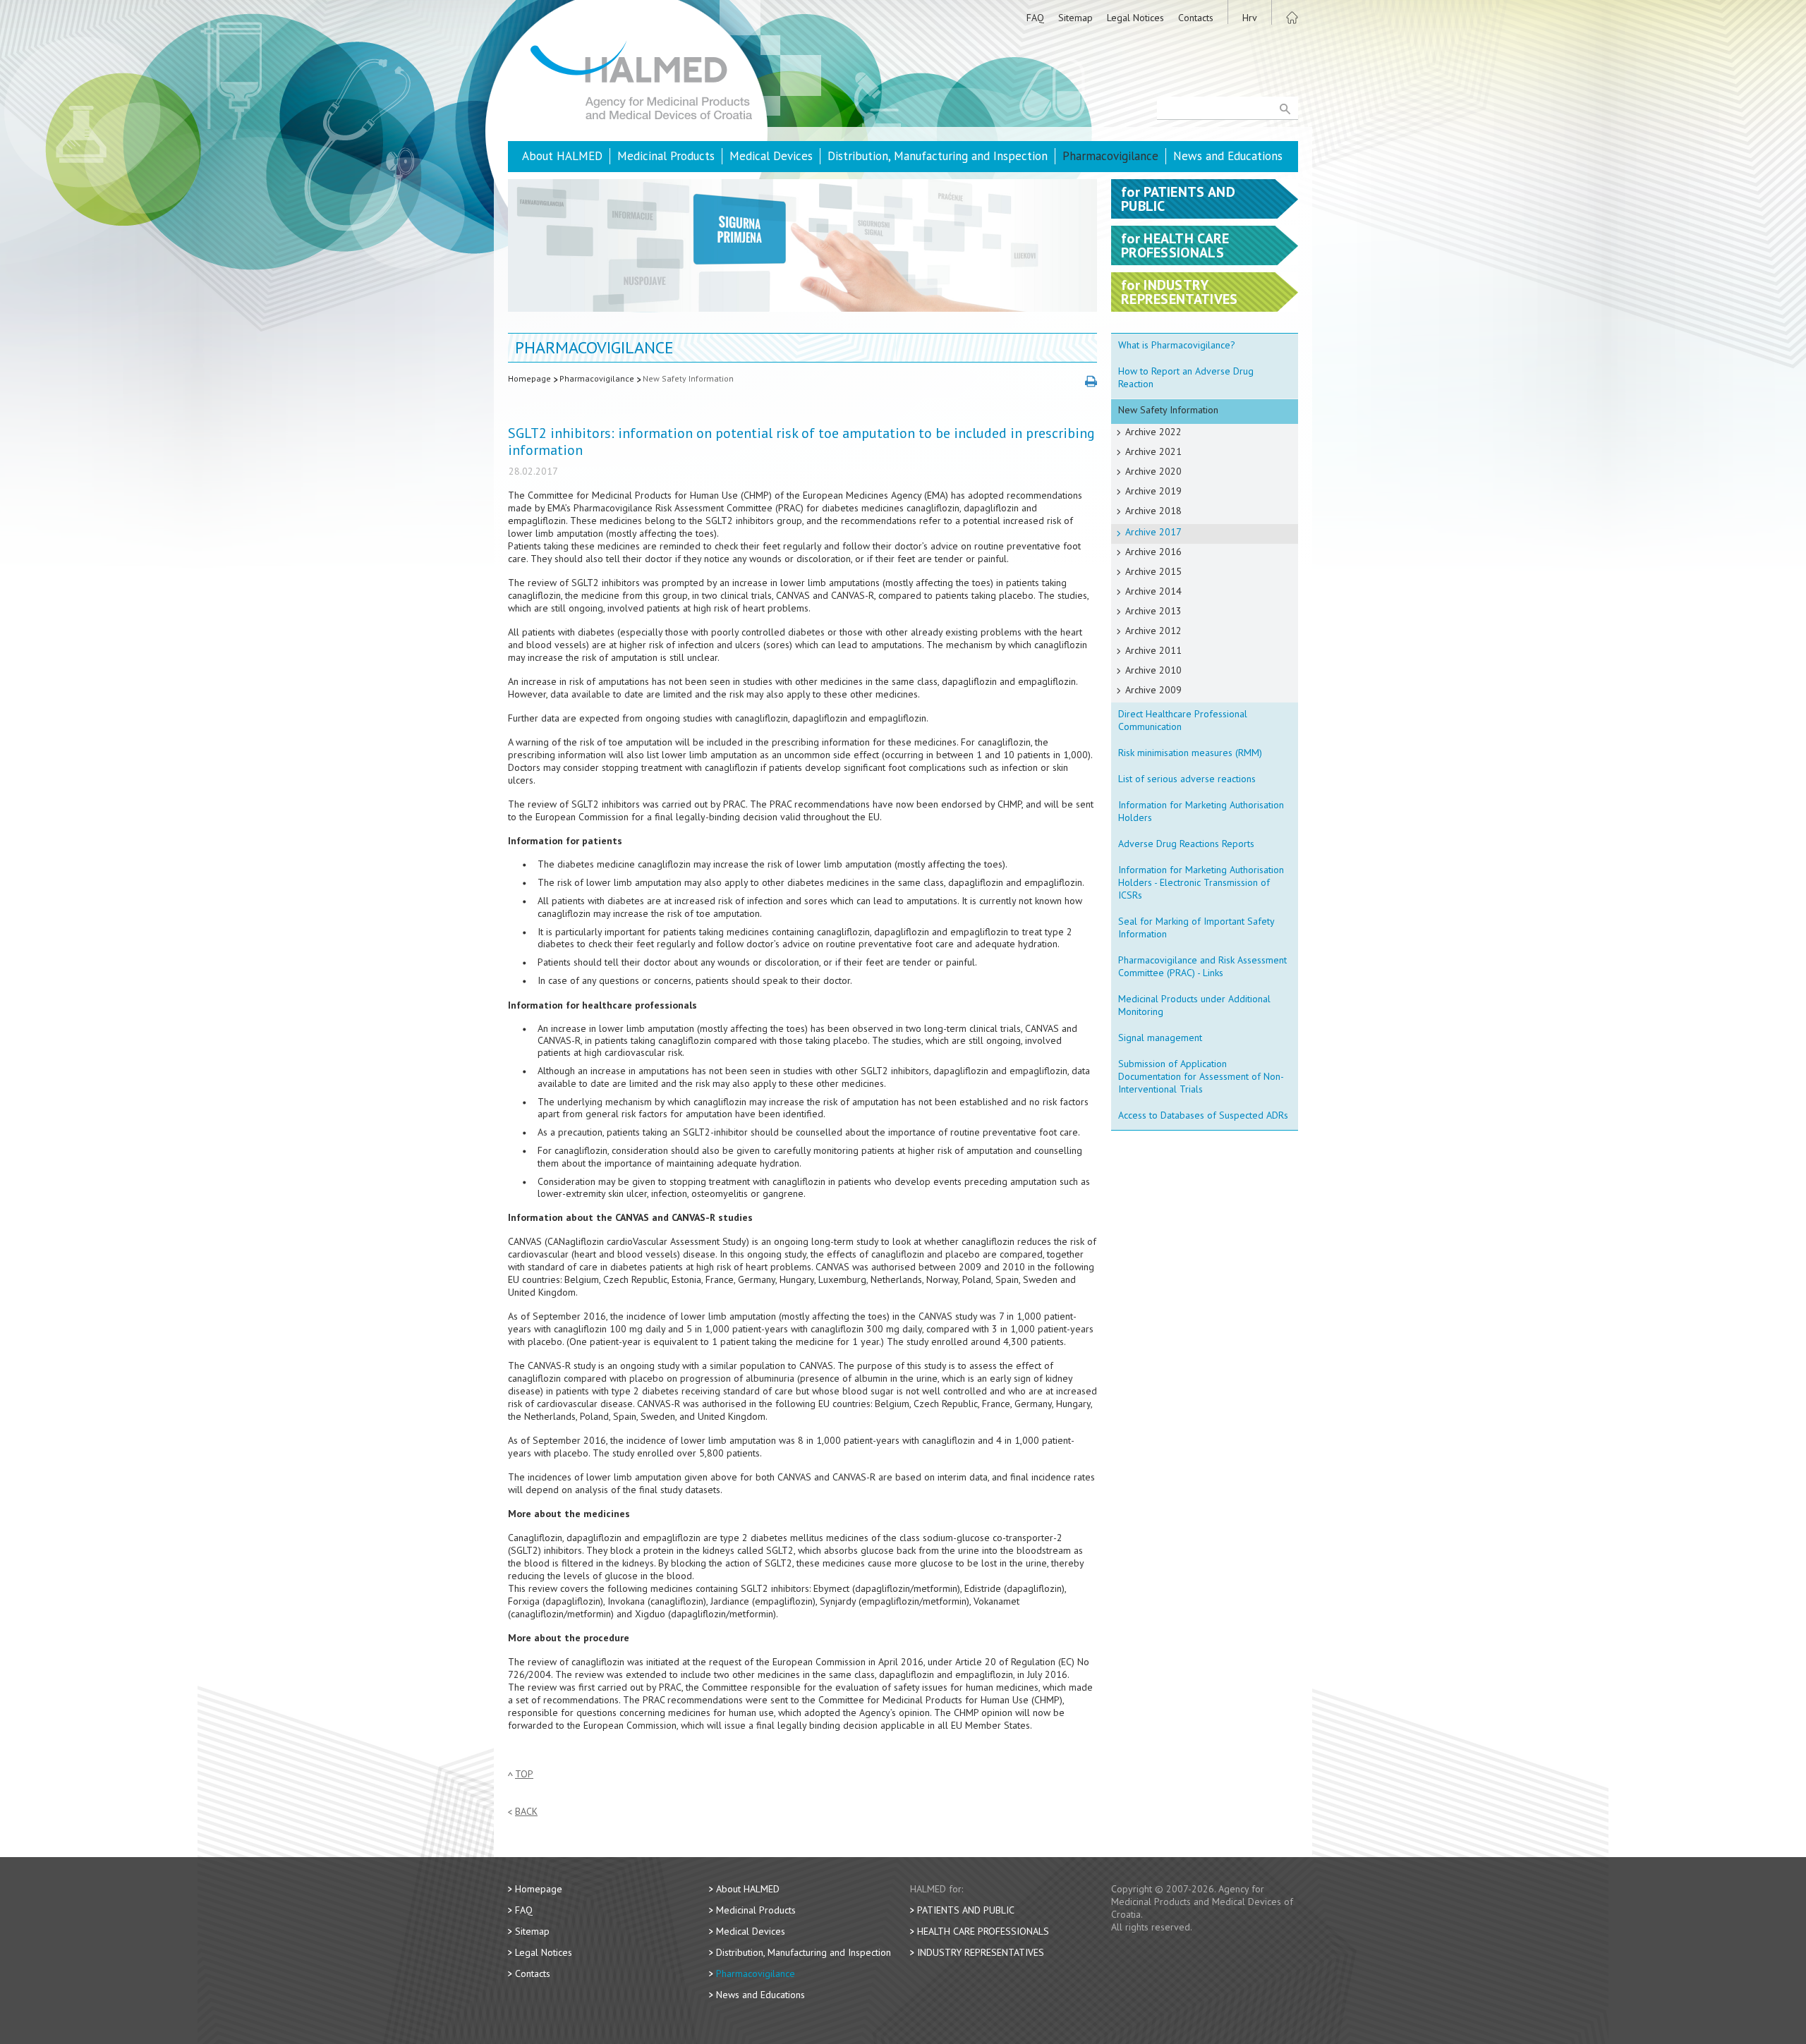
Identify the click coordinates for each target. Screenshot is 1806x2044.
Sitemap (1075, 18)
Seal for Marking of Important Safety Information (1196, 927)
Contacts (1196, 18)
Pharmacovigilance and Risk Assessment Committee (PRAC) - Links (1202, 966)
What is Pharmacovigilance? (1177, 345)
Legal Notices (1135, 18)
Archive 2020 (1153, 471)
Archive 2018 (1153, 511)
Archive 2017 (1153, 532)
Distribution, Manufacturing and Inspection (938, 156)
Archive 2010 (1153, 670)
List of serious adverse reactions (1187, 779)
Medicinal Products (666, 156)
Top (524, 1774)
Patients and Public (966, 1910)
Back (526, 1812)
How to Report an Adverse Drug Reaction (1186, 377)
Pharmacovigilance (1110, 156)
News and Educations (1228, 156)
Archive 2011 (1153, 650)
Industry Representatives (981, 1952)
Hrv (1250, 18)
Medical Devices (771, 156)
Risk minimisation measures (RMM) (1190, 753)
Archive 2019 (1153, 491)
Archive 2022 (1153, 432)
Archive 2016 (1153, 552)
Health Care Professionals (983, 1931)
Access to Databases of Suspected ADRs (1203, 1115)
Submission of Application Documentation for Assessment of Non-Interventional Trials (1201, 1076)
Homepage (529, 378)
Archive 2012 (1153, 631)
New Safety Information (688, 378)
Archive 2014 (1153, 591)
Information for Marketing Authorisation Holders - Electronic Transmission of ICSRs (1201, 882)
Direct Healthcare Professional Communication (1183, 720)
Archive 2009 (1153, 690)
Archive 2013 (1153, 611)
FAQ (1035, 18)
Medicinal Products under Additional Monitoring (1194, 1005)
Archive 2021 (1153, 451)
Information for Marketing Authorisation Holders (1201, 811)
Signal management (1160, 1038)
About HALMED (562, 156)
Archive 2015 (1153, 571)
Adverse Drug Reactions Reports (1186, 844)
